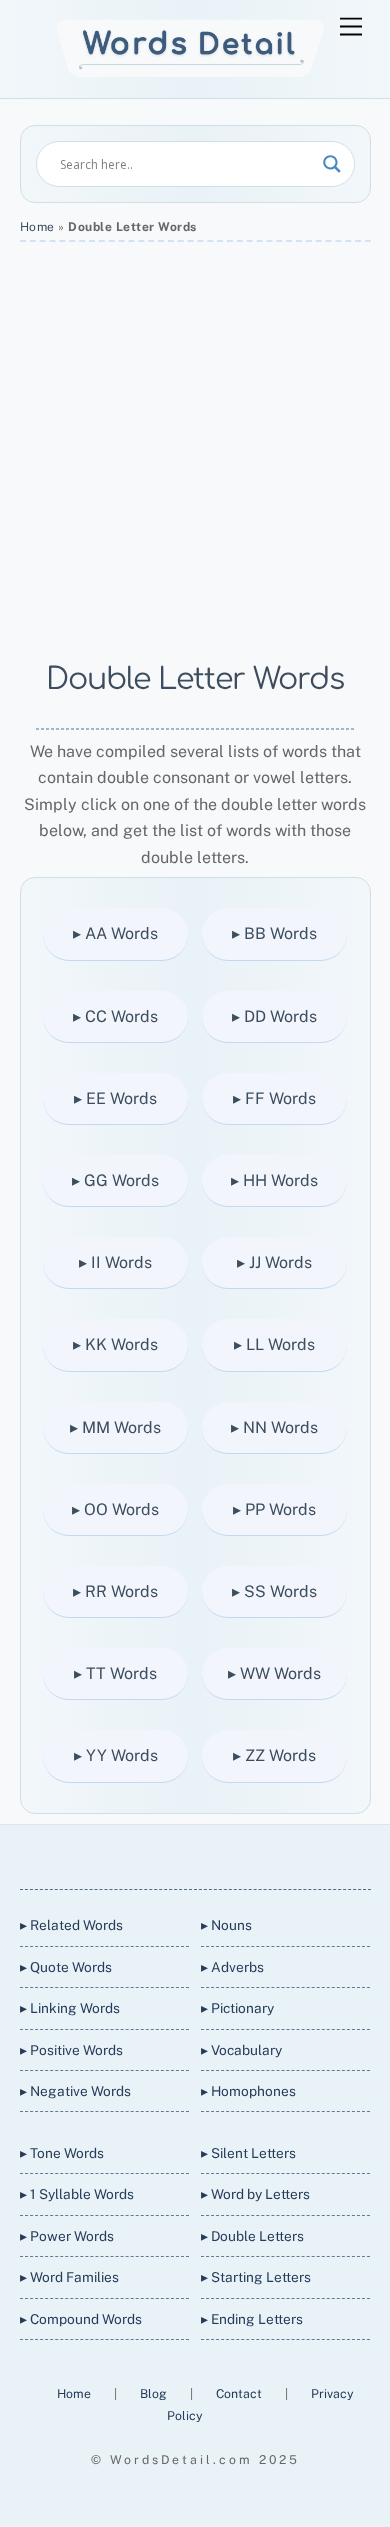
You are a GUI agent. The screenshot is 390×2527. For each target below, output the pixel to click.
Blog (155, 2393)
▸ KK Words (115, 1344)
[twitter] (121, 1853)
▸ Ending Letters (252, 2319)
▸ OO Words (115, 1509)
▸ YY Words (116, 1755)
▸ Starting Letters (256, 2277)
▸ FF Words (274, 1098)
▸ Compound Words (81, 2319)
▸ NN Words (274, 1427)
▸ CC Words (115, 1016)
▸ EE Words (115, 1098)
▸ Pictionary (237, 2008)
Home (37, 227)
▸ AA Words (115, 933)
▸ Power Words (67, 2236)
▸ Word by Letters (255, 2194)
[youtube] (217, 1853)
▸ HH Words (274, 1180)
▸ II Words (115, 1262)
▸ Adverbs (232, 1967)
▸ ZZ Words (274, 1755)
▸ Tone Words (62, 2153)
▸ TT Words (115, 1673)
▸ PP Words (274, 1509)
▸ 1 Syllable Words (77, 2194)
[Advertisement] (195, 452)
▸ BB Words (274, 933)
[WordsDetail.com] (190, 72)
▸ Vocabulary (241, 2050)
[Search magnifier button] (332, 164)
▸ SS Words (274, 1591)
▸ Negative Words (75, 2091)
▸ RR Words (115, 1591)
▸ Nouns (226, 1925)
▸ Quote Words (66, 1967)
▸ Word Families (69, 2277)
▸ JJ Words (274, 1262)
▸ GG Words (115, 1180)
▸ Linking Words (70, 2008)
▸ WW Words (274, 1673)
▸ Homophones (248, 2091)
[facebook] (169, 1853)
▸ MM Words (115, 1427)
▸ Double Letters (252, 2236)
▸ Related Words (71, 1925)
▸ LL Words (274, 1344)
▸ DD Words (274, 1016)
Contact (240, 2393)
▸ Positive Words (71, 2050)
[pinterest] (265, 1853)
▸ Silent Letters (248, 2153)
